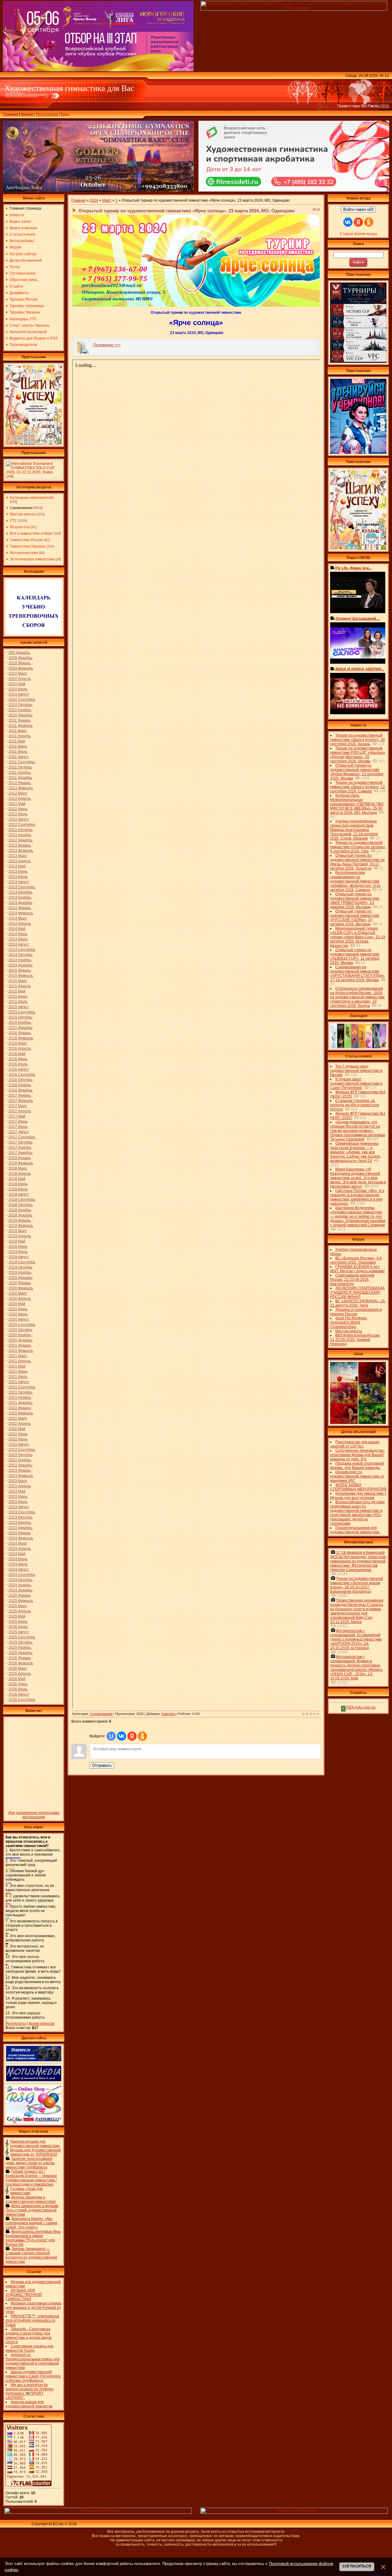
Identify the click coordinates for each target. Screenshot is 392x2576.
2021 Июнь (18, 1371)
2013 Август (19, 882)
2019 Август (19, 1257)
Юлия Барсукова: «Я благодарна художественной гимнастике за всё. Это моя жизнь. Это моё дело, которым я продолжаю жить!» (358, 1178)
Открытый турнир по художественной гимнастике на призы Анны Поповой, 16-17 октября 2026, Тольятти (357, 862)
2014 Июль (18, 939)
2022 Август (19, 1444)
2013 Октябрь (21, 892)
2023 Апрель (20, 1486)
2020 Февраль (21, 1288)
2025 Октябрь (21, 1642)
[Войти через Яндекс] (132, 1736)
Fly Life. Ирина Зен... (353, 568)
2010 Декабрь (21, 715)
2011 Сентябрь (22, 762)
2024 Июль (18, 1564)
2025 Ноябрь (20, 1648)
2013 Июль (18, 877)
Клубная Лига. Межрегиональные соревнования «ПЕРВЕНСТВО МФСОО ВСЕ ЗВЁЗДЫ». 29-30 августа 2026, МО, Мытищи (357, 804)
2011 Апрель (20, 736)
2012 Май (17, 804)
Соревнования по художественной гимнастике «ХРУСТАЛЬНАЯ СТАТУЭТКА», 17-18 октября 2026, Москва (358, 973)
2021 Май (17, 1366)
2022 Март (18, 1418)
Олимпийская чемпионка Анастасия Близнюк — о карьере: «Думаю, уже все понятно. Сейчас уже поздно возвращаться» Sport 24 (355, 1152)
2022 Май (17, 1429)
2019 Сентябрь (22, 1262)
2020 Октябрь (21, 1330)
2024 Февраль (21, 1538)
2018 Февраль (21, 1163)
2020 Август (19, 1319)
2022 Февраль (21, 1413)
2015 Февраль (21, 976)
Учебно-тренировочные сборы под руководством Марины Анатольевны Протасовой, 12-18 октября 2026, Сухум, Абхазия (354, 830)
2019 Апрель (20, 1236)
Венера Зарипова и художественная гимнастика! (31, 2199)
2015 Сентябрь (22, 1012)
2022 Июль (18, 1439)
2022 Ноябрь (20, 1460)
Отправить (102, 1765)
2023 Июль (18, 1502)
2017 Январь (20, 1095)
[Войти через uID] (111, 1736)
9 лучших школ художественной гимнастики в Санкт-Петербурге (356, 1083)
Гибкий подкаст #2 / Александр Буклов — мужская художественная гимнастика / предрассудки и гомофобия (31, 2178)
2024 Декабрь (21, 1590)
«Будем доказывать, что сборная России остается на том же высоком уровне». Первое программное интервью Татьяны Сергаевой (358, 1131)
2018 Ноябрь (20, 1210)
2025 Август (19, 1632)
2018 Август (19, 1194)
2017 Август (19, 1132)
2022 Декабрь (21, 1465)
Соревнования (21, 508)
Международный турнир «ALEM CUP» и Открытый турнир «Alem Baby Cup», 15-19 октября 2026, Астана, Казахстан (358, 937)
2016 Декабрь (21, 1090)
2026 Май (17, 1679)
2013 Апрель (20, 861)
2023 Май (17, 1491)
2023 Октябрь (21, 1517)
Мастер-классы (23, 514)
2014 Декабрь (21, 965)
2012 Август (19, 819)
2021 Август (19, 1382)
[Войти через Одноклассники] (142, 1736)
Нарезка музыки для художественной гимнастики (35, 2144)
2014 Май (17, 929)
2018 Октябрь (21, 1205)
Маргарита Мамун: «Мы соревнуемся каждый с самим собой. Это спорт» (31, 2223)
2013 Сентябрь (22, 887)
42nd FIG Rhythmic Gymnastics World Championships (349, 1322)
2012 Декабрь (21, 840)
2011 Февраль (21, 726)
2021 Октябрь (21, 1392)
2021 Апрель (20, 1361)
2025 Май (17, 1616)
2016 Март (18, 1043)
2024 (94, 200)
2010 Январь (20, 663)
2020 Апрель (20, 1299)
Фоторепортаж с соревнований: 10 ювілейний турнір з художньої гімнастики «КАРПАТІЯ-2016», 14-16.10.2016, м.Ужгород (356, 1639)
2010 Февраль (21, 668)
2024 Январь (20, 1533)
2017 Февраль (21, 1101)
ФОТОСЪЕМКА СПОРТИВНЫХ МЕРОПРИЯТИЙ (358, 1487)
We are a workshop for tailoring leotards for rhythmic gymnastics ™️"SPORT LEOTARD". (30, 2391)
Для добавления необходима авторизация (34, 1815)
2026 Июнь (18, 1684)
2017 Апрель (20, 1111)
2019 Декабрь (21, 1278)
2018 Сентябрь (22, 1200)
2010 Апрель (20, 679)
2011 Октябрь (20, 767)
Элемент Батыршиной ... (358, 619)
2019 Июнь (18, 1246)
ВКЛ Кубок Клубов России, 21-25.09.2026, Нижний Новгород (355, 1340)
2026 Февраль (21, 1663)
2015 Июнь (18, 996)
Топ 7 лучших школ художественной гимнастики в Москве (356, 1071)
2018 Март (18, 1168)
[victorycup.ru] (358, 362)
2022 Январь (20, 1408)
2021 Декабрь (21, 1403)
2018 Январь (20, 1158)
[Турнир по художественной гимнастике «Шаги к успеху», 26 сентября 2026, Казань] (358, 548)
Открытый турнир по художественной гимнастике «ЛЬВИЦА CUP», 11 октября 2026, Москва (355, 956)
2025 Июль (18, 1627)
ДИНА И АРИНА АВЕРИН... (360, 669)
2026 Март (18, 1668)
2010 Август (19, 694)
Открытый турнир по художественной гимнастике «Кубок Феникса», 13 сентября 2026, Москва (357, 772)
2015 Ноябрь (20, 1022)
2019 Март (18, 1231)
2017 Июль (18, 1127)
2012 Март (18, 793)
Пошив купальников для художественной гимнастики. (355, 1530)
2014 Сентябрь (22, 950)
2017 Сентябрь (22, 1137)
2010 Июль (18, 689)
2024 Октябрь (21, 1580)
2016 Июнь (18, 1059)
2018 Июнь (18, 1184)
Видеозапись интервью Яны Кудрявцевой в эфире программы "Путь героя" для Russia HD (33, 2238)
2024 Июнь (18, 1559)
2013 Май (17, 866)
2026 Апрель (20, 1674)
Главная (11, 114)
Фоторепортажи (24, 553)
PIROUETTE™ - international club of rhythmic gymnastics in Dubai (32, 2320)
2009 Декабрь (21, 658)
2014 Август (19, 944)
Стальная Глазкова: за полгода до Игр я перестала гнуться (355, 1105)
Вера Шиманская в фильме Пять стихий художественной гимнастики (32, 2210)
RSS (385, 106)
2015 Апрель (20, 986)
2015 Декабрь (21, 1028)
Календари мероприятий (32, 498)
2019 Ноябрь (20, 1273)
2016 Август (19, 1069)
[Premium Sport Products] (98, 2513)
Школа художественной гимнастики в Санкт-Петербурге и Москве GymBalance (33, 2376)
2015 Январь (20, 970)
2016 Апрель (20, 1049)
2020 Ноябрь (20, 1335)
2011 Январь (20, 720)
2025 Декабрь (21, 1653)
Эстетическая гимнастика (32, 559)
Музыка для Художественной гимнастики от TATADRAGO (36, 2152)
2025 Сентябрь (22, 1637)
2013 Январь (20, 845)
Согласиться (357, 2566)
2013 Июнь (18, 871)
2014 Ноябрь (20, 960)
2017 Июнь (18, 1121)
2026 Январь (20, 1658)
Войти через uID (358, 209)
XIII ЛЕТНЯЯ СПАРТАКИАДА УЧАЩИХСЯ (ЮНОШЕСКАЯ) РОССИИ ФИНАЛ (357, 1292)
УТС (13, 521)
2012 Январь (20, 783)
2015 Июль (18, 1002)
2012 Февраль (21, 788)
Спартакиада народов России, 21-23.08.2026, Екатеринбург (352, 1280)
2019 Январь (20, 1220)
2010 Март (18, 673)
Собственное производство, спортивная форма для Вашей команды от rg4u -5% (357, 1455)
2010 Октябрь (21, 705)
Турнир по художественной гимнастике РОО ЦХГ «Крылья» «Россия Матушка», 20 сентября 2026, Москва (358, 755)
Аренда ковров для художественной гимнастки (29, 2404)
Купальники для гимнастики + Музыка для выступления (358, 1496)
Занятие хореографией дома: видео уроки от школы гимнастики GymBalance (30, 2163)
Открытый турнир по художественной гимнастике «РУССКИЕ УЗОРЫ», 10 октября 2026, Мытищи (355, 918)
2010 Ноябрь (20, 710)
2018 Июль (18, 1189)
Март (107, 200)
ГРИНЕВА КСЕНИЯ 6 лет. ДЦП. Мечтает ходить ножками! (357, 1269)
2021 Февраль (21, 1351)
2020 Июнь (18, 1309)
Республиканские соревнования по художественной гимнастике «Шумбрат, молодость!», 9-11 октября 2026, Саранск (355, 881)
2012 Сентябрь (22, 825)
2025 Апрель (20, 1611)
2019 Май (17, 1241)
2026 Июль (18, 1689)
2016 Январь (20, 1033)
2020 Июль (18, 1314)
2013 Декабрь (21, 903)
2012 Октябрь (21, 830)
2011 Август (19, 757)
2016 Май (17, 1054)
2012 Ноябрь (20, 835)
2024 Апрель (20, 1549)
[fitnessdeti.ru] (294, 190)
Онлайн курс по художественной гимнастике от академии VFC (357, 1476)
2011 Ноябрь (20, 772)
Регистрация (47, 114)
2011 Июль (18, 752)
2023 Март (18, 1481)
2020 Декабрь (21, 1340)
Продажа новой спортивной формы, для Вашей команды (357, 1466)
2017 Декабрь (21, 1153)
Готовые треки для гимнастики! (26, 2191)
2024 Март (18, 1543)
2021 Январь (20, 1345)
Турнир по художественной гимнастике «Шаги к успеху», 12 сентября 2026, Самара (358, 787)
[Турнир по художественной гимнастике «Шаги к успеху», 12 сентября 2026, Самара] (34, 444)
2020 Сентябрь (22, 1325)
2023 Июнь (18, 1497)
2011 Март (18, 731)
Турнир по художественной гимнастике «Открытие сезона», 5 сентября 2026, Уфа (358, 847)
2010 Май (17, 684)
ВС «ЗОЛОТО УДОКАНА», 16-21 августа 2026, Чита (358, 1303)
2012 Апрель (20, 799)
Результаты (20, 527)
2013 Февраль (21, 851)
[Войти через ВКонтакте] (122, 1736)
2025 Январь (20, 1595)
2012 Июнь (18, 809)
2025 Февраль (21, 1601)
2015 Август (19, 1007)
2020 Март (18, 1293)
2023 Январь (20, 1470)
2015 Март (18, 981)
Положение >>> (107, 345)
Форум (27, 114)
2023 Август (19, 1507)
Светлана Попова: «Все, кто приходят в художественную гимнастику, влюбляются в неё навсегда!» (357, 1197)
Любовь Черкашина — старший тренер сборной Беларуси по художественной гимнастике (31, 2255)
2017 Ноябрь (20, 1148)
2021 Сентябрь (22, 1387)
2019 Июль (18, 1252)
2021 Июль (18, 1377)
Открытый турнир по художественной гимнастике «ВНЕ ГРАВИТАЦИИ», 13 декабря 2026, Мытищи (355, 901)
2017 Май (17, 1116)
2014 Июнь (18, 934)
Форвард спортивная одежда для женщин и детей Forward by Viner (34, 2308)
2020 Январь (20, 1283)
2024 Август (19, 1569)
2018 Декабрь (21, 1215)
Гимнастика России (26, 540)
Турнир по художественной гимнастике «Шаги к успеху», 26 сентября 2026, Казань (358, 740)
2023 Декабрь (21, 1528)
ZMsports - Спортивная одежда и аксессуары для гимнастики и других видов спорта (28, 2335)
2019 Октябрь (21, 1267)
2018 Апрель (20, 1174)
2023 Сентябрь (22, 1512)
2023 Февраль (21, 1476)
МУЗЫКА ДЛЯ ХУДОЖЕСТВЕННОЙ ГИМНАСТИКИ (24, 2295)
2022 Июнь (18, 1434)
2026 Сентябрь (22, 1700)
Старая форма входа (358, 234)
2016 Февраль (21, 1038)
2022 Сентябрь (22, 1450)
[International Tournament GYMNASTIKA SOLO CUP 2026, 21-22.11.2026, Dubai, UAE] (34, 478)
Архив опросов (41, 2024)
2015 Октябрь (21, 1017)
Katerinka (168, 1714)
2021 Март (18, 1356)
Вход (65, 114)
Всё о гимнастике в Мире (31, 533)
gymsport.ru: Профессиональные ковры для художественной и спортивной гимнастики (33, 2361)
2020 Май (17, 1304)
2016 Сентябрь (22, 1075)
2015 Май (17, 991)
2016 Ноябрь (20, 1085)
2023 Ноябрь (20, 1523)
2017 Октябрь (21, 1142)
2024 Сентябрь (22, 1575)
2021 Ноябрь (20, 1398)
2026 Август (19, 1694)
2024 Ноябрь (20, 1585)
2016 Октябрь (21, 1080)
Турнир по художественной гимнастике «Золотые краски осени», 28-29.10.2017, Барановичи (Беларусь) (357, 1585)
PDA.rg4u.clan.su (360, 1707)
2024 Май (17, 1554)
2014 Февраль (21, 913)
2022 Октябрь (21, 1455)
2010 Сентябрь (22, 700)
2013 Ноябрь (20, 897)
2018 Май (17, 1179)
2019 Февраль (21, 1226)
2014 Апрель (20, 924)
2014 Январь (20, 908)
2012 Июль (18, 814)
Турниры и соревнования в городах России (356, 1312)
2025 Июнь (18, 1622)
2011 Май (17, 741)
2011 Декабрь (20, 778)
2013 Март (18, 856)
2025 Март (18, 1606)
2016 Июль (18, 1064)
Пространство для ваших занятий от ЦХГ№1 (355, 1444)
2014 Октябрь (21, 955)
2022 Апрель (20, 1424)
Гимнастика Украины (28, 546)
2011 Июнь (18, 746)
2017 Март (18, 1106)
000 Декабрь (19, 653)
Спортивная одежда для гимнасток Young (30, 2348)
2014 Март (18, 918)
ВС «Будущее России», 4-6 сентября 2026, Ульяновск (356, 1260)
